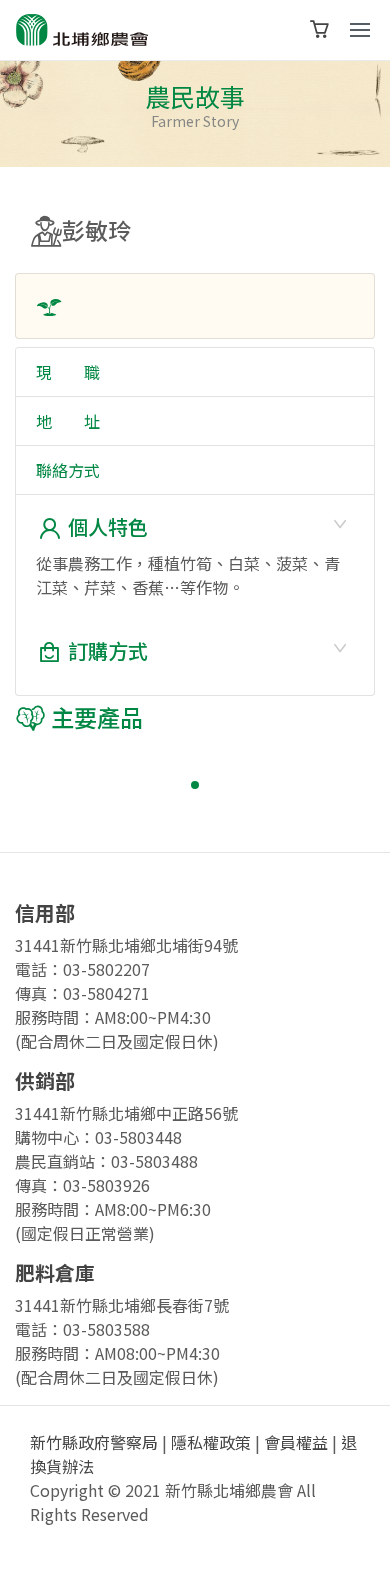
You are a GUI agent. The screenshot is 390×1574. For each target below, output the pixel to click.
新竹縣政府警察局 (94, 1442)
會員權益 (296, 1442)
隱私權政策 (211, 1442)
